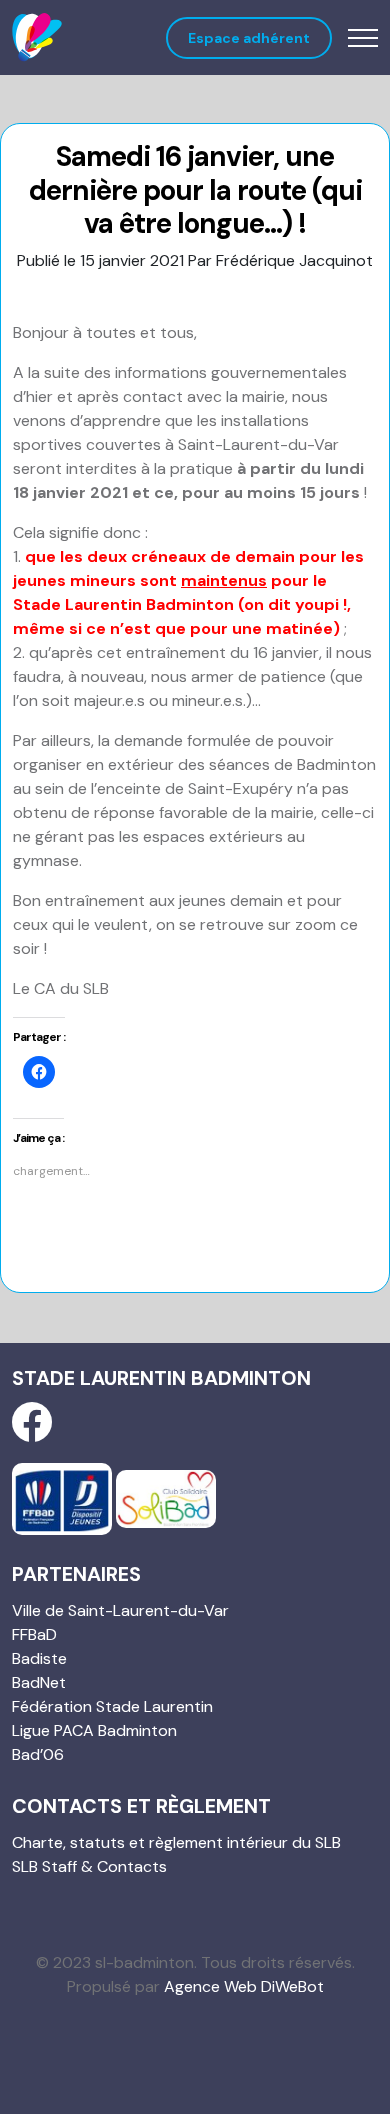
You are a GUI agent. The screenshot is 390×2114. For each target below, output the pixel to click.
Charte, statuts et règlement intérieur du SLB (176, 1842)
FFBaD (34, 1634)
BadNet (39, 1682)
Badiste (39, 1658)
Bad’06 (38, 1754)
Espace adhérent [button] (249, 38)
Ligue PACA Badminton (94, 1730)
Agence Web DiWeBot (244, 1986)
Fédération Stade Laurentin (112, 1706)
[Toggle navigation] (363, 37)
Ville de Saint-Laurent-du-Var (120, 1610)
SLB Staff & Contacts (89, 1866)
